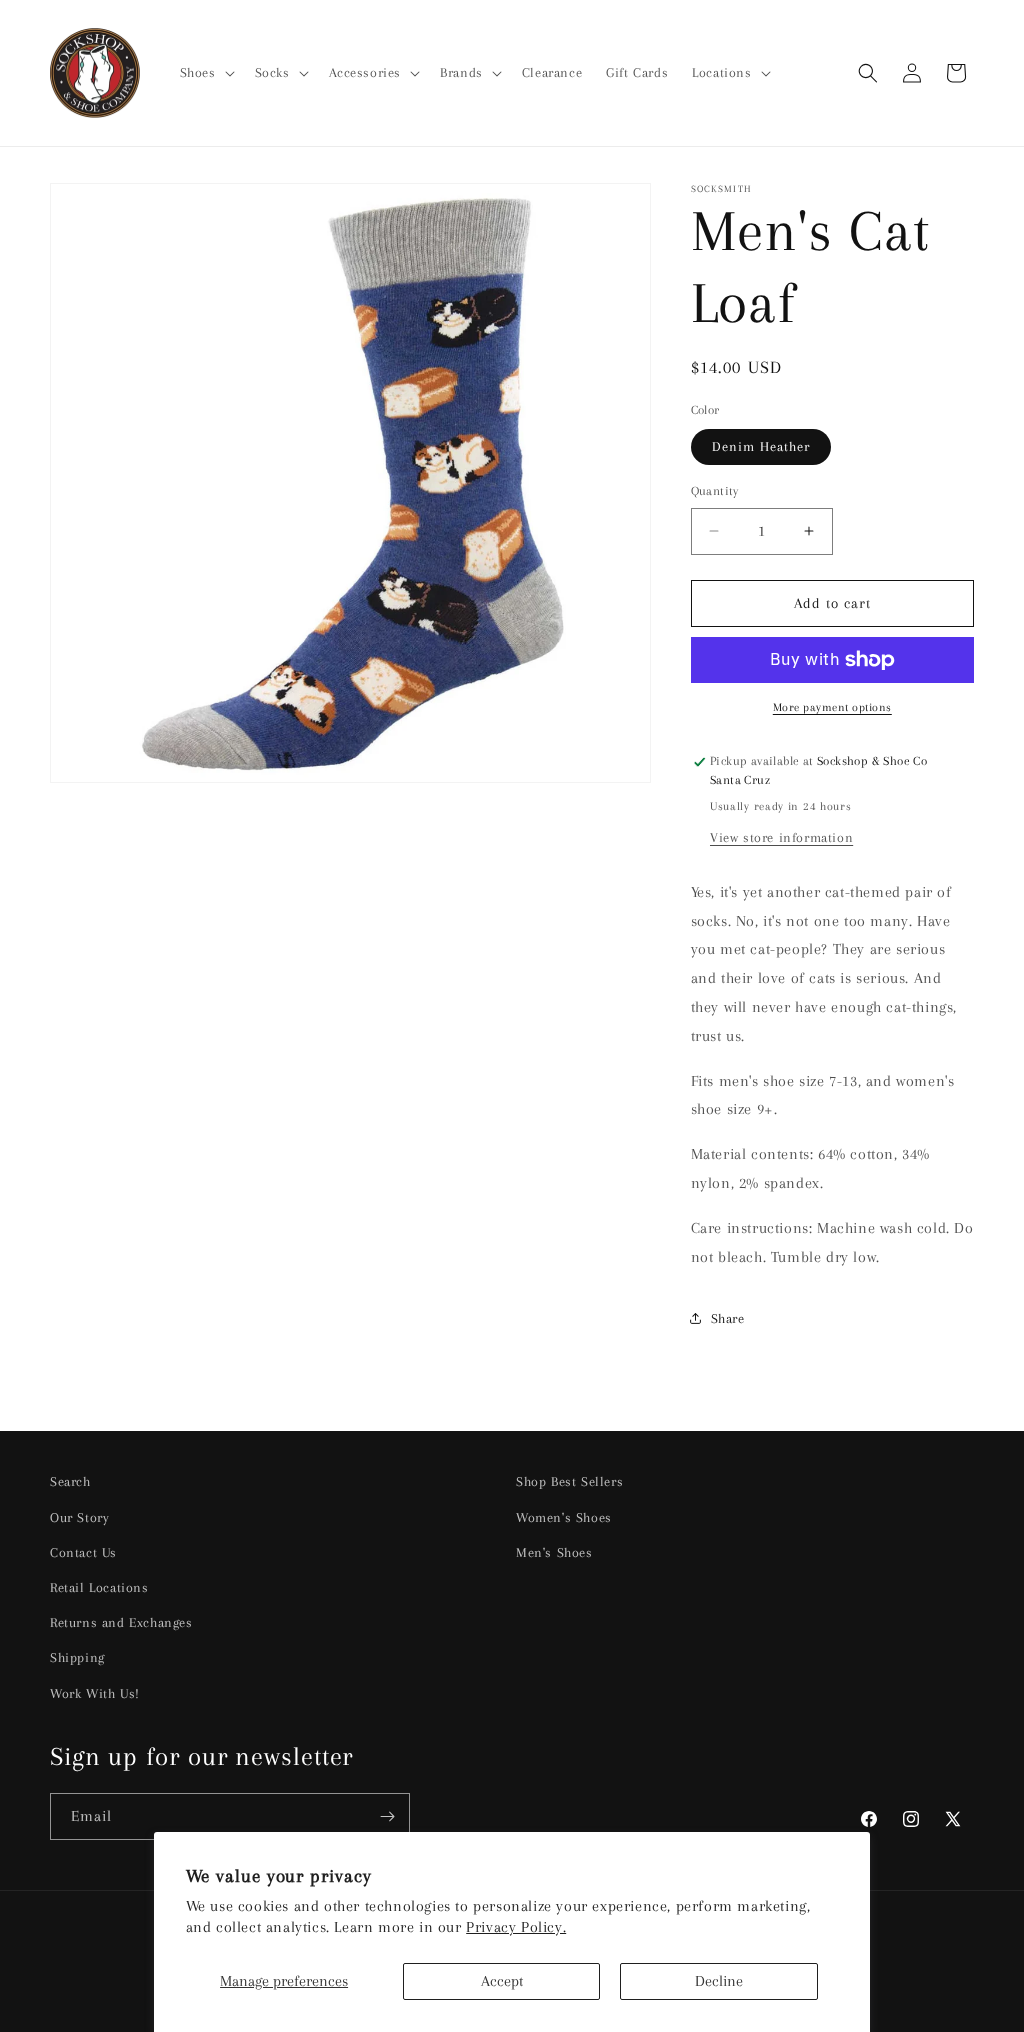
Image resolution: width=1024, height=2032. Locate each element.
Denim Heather (761, 446)
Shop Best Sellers (569, 1481)
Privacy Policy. (516, 1927)
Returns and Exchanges (121, 1622)
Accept (502, 1981)
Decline (719, 1981)
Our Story (79, 1517)
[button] (205, 73)
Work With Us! (95, 1693)
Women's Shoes (564, 1517)
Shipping (77, 1657)
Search (70, 1481)
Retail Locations (99, 1587)
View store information (781, 837)
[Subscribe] (387, 1816)
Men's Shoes (554, 1552)
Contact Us (83, 1552)
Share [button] (728, 1318)
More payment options (832, 707)
